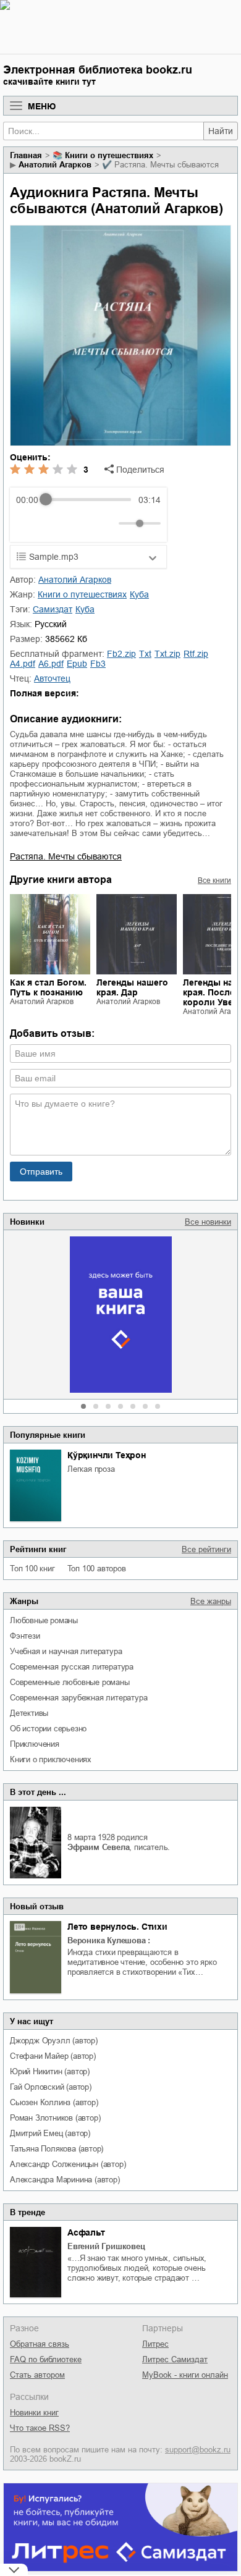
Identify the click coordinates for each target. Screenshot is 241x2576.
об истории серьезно (48, 1729)
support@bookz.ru (198, 2450)
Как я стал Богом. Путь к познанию (48, 987)
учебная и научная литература (66, 1651)
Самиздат (53, 609)
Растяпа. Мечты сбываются (66, 856)
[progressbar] (88, 500)
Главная (26, 155)
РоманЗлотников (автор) (55, 2118)
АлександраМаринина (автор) (65, 2180)
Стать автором (37, 2375)
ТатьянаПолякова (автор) (57, 2149)
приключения (35, 1744)
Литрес (155, 2344)
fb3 (98, 664)
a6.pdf (51, 664)
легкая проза (91, 1469)
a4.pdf (23, 664)
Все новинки (208, 1222)
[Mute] (107, 523)
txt (145, 654)
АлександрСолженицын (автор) (68, 2164)
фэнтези (25, 1636)
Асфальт (86, 2232)
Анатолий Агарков (55, 165)
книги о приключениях (51, 1759)
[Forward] (82, 523)
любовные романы (44, 1620)
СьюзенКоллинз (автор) (54, 2102)
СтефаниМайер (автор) (53, 2056)
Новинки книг (34, 2413)
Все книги (214, 880)
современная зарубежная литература (78, 1698)
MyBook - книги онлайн (185, 2375)
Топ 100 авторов (97, 1569)
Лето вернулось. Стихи (117, 1927)
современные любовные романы (70, 1682)
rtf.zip (196, 654)
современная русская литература (72, 1667)
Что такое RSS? (40, 2428)
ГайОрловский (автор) (51, 2087)
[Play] (56, 523)
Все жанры (211, 1601)
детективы (29, 1713)
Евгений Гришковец (106, 2246)
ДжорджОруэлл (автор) (54, 2041)
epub (77, 664)
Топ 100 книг (32, 1569)
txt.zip (167, 654)
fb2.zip (121, 654)
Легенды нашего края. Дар (132, 987)
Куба (139, 594)
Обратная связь (40, 2344)
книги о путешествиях (109, 155)
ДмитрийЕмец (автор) (50, 2133)
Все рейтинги (206, 1549)
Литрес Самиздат (175, 2359)
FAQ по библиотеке (46, 2359)
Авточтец (52, 678)
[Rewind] (29, 523)
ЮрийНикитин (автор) (50, 2071)
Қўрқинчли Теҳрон (107, 1455)
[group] (88, 515)
